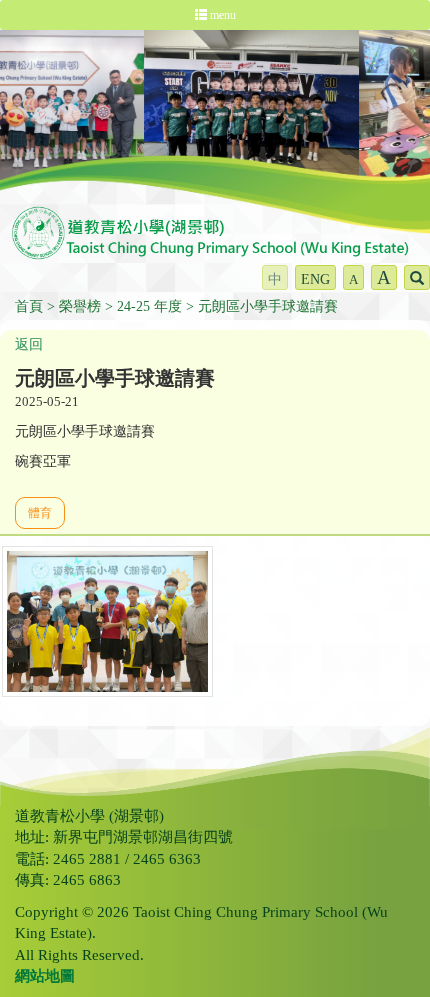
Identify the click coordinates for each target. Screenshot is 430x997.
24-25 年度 (149, 306)
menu (221, 15)
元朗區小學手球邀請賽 (268, 306)
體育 (40, 513)
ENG (315, 279)
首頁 (29, 306)
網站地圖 (45, 976)
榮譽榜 (80, 306)
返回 (29, 344)
